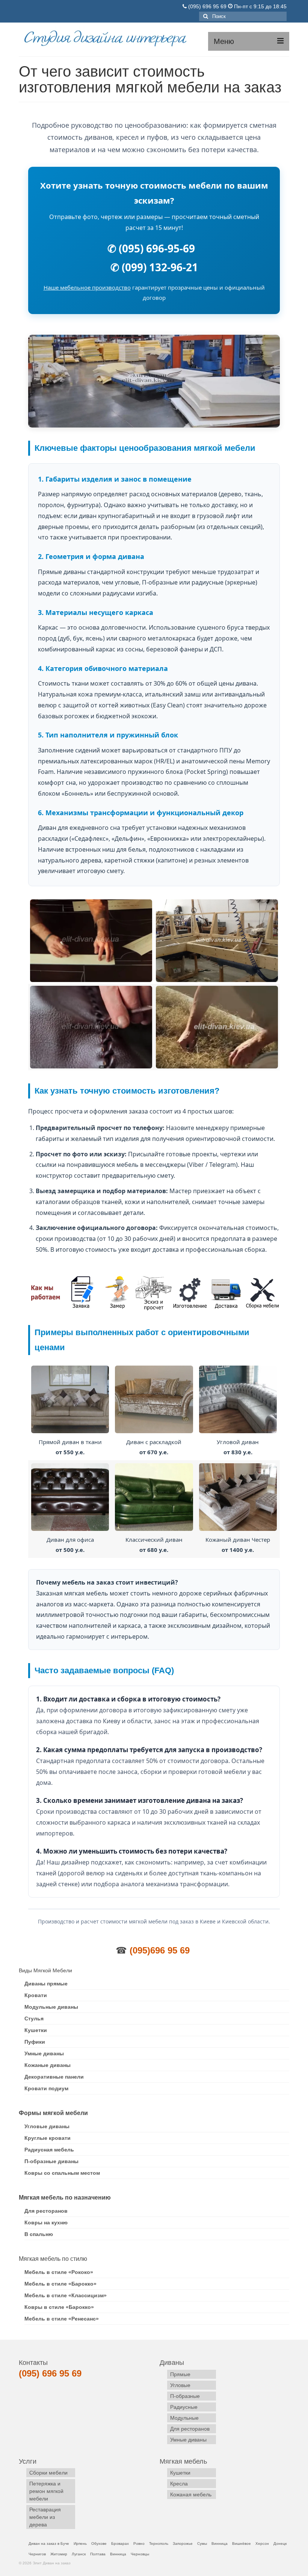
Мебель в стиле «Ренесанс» (62, 2319)
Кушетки (36, 2030)
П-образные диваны (51, 2161)
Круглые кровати (48, 2138)
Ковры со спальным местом (62, 2173)
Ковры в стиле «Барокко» (59, 2307)
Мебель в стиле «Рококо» (59, 2272)
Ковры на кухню (46, 2222)
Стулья (34, 2018)
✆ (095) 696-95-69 (151, 248)
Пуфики (35, 2042)
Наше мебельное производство (87, 287)
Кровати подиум (46, 2088)
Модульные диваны (51, 2007)
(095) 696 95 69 (207, 6)
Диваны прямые (46, 1984)
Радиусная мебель (49, 2150)
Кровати (36, 1995)
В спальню (39, 2234)
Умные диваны (44, 2053)
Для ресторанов (46, 2211)
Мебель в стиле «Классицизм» (66, 2295)
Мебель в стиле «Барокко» (60, 2284)
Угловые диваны (47, 2126)
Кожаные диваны (48, 2065)
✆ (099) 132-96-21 (154, 267)
